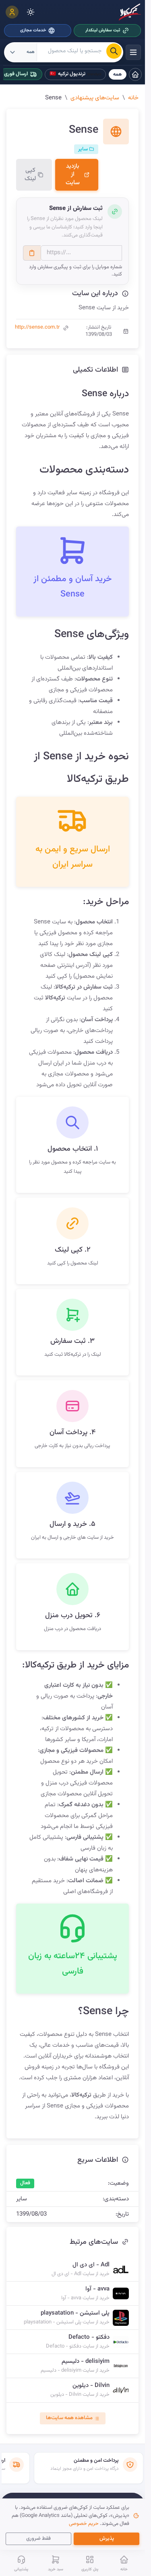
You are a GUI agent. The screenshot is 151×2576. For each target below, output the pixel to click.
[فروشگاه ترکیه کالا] (130, 12)
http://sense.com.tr (37, 327)
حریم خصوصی (84, 2524)
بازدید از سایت (73, 175)
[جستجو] (114, 51)
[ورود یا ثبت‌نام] (12, 12)
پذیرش (107, 2539)
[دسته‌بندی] (133, 52)
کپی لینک (30, 175)
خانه (133, 98)
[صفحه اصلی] (135, 74)
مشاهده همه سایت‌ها (69, 2418)
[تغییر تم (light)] (31, 12)
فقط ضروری (38, 2539)
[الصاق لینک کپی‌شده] (32, 253)
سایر (84, 149)
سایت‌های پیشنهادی (95, 98)
